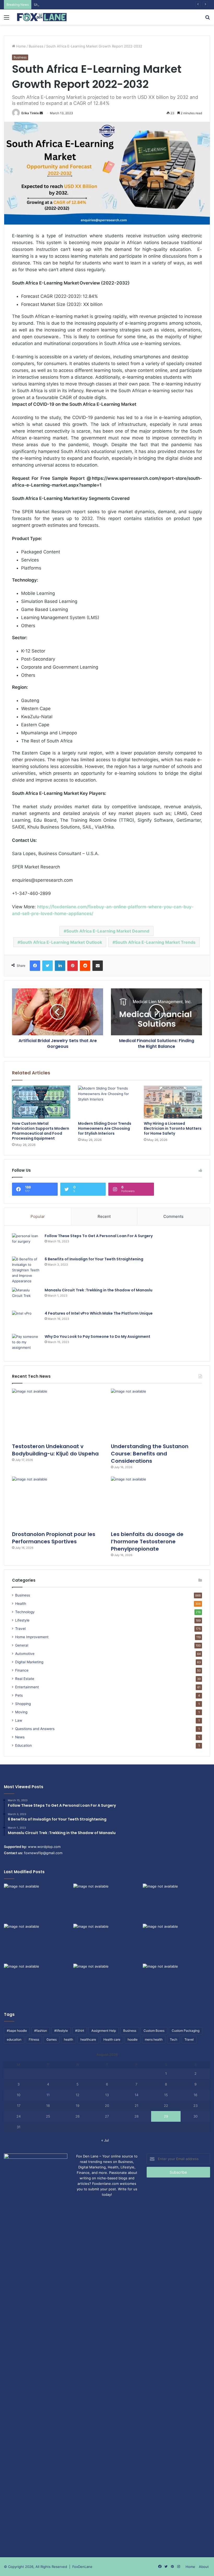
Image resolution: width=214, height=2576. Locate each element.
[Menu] (7, 19)
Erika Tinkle (30, 113)
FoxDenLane (82, 2567)
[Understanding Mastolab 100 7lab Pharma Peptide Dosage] (176, 1983)
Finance (22, 1670)
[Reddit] (85, 966)
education (14, 2039)
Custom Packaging (186, 2031)
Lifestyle (22, 1620)
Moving (21, 1712)
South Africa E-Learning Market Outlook (61, 942)
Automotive (25, 1654)
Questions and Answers (35, 1729)
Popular (38, 1216)
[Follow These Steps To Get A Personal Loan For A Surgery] (26, 1243)
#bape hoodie (17, 2031)
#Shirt (80, 2031)
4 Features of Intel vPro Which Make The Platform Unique (99, 1313)
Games (52, 2039)
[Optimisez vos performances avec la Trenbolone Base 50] (176, 1943)
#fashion (41, 2031)
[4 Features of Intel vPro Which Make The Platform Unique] (26, 1320)
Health (21, 1604)
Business (36, 46)
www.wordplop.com (44, 1847)
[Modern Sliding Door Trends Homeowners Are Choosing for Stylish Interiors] (107, 1102)
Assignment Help (104, 2031)
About (204, 2567)
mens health (154, 2039)
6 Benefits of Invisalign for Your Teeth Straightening (94, 1259)
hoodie (133, 2039)
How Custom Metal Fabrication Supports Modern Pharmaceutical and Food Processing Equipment (41, 1131)
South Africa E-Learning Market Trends (155, 942)
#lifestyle (61, 2031)
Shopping (23, 1704)
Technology (25, 1612)
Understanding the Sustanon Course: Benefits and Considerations (88, 4)
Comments (173, 1216)
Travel (20, 1629)
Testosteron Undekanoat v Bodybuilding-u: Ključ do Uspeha (55, 1450)
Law (19, 1720)
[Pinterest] (73, 966)
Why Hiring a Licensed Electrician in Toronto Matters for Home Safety (173, 1128)
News (20, 1737)
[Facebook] (35, 966)
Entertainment (27, 1687)
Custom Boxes (154, 2031)
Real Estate (25, 1679)
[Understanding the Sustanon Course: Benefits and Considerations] (156, 1414)
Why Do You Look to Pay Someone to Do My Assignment (97, 1337)
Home (20, 46)
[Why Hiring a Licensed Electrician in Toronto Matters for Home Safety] (173, 1102)
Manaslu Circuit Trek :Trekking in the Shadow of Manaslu (99, 1290)
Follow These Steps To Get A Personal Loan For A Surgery (99, 1236)
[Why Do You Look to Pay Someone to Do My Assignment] (26, 1344)
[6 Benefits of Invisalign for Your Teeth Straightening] (26, 1270)
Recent (104, 1216)
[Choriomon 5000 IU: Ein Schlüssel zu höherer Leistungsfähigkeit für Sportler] (38, 1903)
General (22, 1645)
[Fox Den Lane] (42, 17)
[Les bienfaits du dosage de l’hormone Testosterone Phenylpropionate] (156, 1502)
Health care (112, 2039)
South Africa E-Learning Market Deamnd (108, 931)
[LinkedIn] (60, 966)
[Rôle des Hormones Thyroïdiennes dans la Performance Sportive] (107, 1983)
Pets (19, 1695)
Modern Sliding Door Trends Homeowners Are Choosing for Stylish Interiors (105, 1128)
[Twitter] (47, 966)
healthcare (88, 2039)
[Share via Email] (98, 966)
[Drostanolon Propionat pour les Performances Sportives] (58, 1502)
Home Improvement (32, 1637)
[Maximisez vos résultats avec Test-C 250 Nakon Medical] (38, 1983)
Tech (174, 2039)
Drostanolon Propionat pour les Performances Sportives (54, 1538)
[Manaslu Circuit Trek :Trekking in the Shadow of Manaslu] (26, 1297)
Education (23, 1745)
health (69, 2039)
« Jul (105, 2140)
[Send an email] (41, 113)
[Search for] (207, 19)
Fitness (34, 2039)
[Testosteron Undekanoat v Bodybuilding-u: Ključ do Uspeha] (58, 1414)
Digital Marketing (29, 1662)
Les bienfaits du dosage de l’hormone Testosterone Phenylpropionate (147, 1541)
